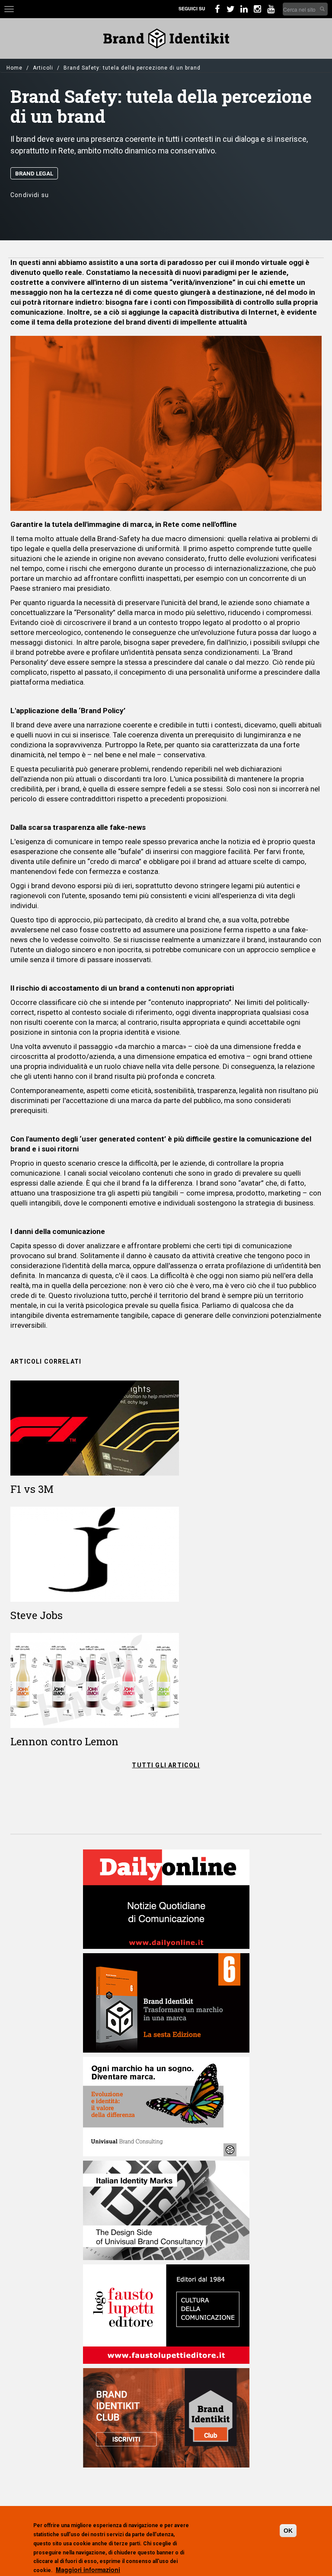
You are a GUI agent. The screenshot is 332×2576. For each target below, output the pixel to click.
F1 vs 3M (32, 1489)
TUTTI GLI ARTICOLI (166, 1765)
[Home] (166, 38)
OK (288, 2531)
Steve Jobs (37, 1615)
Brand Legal (34, 174)
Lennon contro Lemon (64, 1741)
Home (14, 68)
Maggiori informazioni (88, 2570)
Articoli (43, 68)
